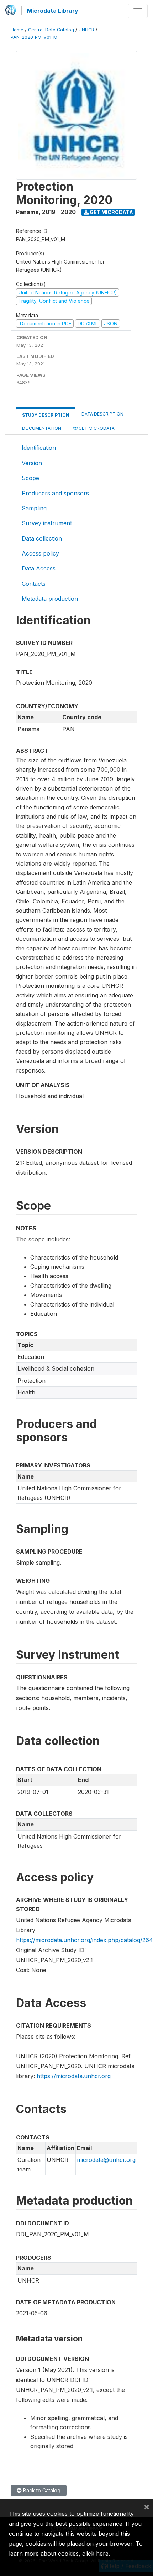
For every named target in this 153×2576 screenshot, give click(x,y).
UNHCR (86, 30)
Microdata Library (53, 11)
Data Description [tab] (102, 414)
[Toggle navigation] (138, 11)
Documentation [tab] (42, 428)
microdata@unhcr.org (106, 2160)
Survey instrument (47, 523)
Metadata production (50, 599)
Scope (30, 478)
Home (17, 30)
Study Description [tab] (46, 415)
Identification (39, 448)
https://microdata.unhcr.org (74, 2076)
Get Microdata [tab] (96, 428)
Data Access (39, 568)
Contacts (34, 584)
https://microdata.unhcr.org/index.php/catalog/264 (85, 1940)
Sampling (34, 508)
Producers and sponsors (55, 493)
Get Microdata (111, 212)
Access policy (40, 553)
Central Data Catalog (51, 30)
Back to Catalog (41, 2490)
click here (95, 2554)
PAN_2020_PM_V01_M (34, 37)
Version (32, 463)
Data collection (42, 538)
